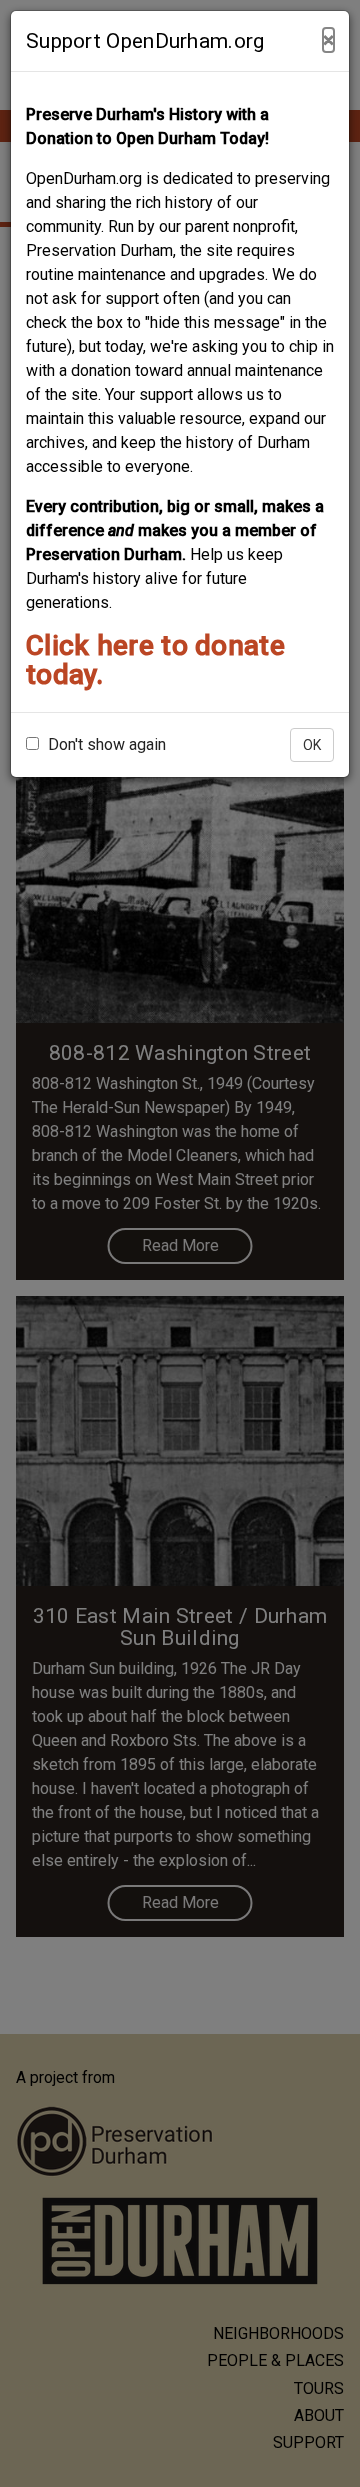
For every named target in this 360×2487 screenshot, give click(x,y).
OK (312, 745)
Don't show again (105, 744)
